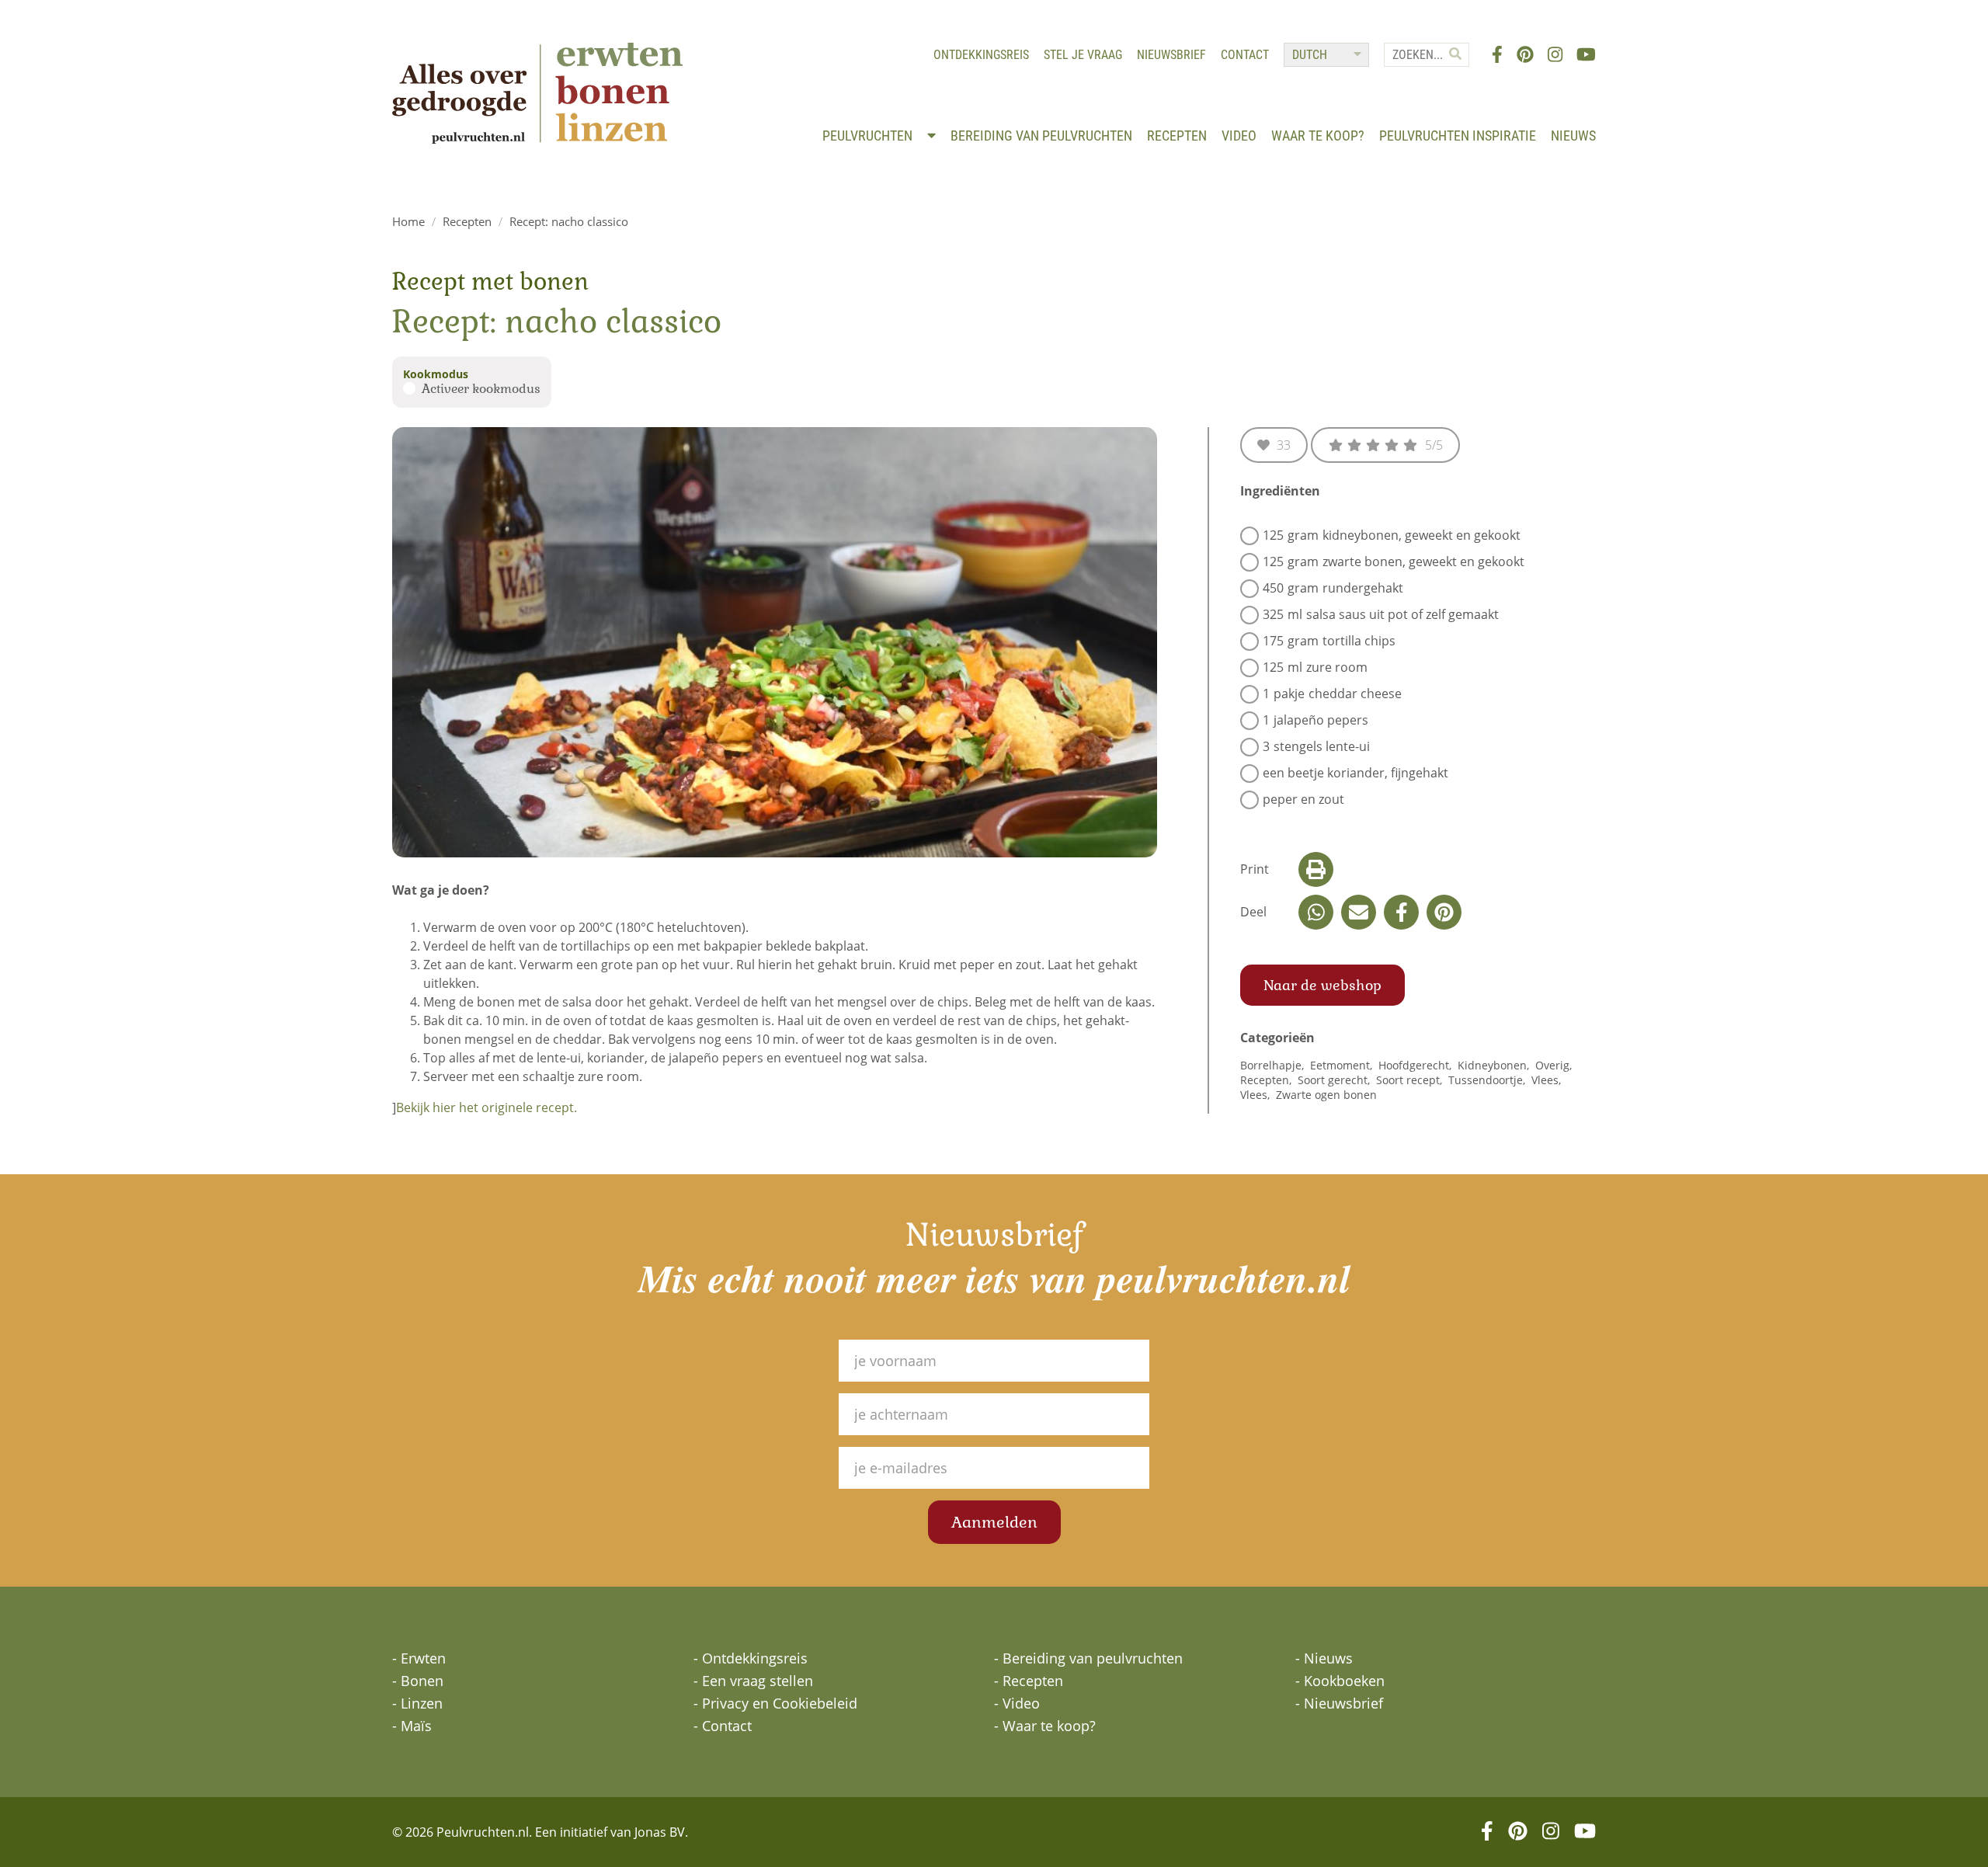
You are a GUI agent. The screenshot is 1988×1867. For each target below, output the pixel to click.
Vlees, (1548, 1080)
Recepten (1177, 136)
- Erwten (419, 1658)
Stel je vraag (1083, 55)
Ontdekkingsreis (981, 55)
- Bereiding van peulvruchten (1088, 1658)
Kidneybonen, (1495, 1065)
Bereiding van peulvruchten (1041, 136)
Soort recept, (1411, 1080)
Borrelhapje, (1274, 1065)
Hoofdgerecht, (1416, 1065)
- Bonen (418, 1681)
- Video (1017, 1703)
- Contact (723, 1726)
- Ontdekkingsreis (751, 1658)
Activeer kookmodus (481, 389)
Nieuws (1573, 136)
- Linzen (417, 1703)
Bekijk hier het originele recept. (487, 1107)
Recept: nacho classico (569, 221)
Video (1239, 136)
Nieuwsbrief (1171, 55)
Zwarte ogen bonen (1326, 1095)
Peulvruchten (869, 136)
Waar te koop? (1318, 136)
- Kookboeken (1340, 1681)
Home (408, 221)
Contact (1245, 55)
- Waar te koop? (1045, 1726)
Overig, (1555, 1065)
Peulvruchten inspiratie (1458, 136)
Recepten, (1267, 1080)
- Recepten (1029, 1681)
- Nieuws (1324, 1658)
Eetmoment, (1343, 1065)
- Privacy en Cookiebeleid (775, 1703)
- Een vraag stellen (753, 1681)
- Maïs (412, 1726)
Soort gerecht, (1335, 1080)
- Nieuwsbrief (1339, 1703)
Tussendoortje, (1488, 1080)
